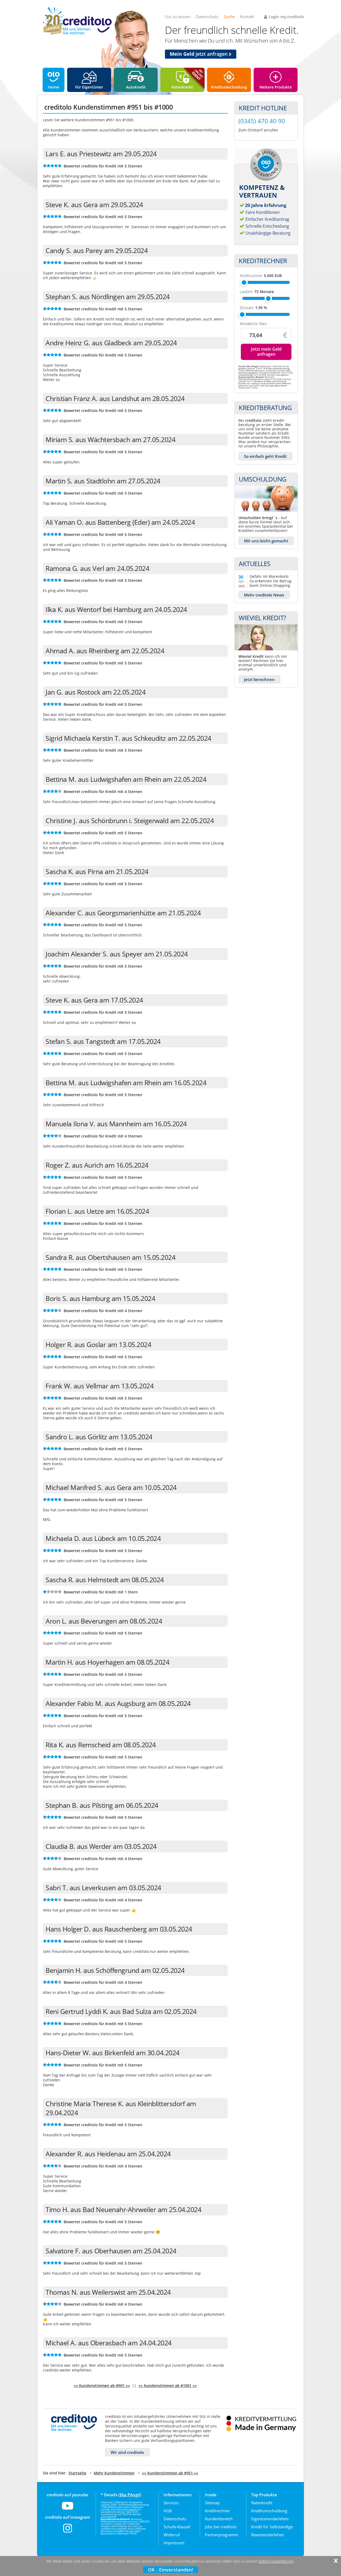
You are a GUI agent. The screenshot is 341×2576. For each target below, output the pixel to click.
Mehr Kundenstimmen (114, 2473)
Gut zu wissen (178, 17)
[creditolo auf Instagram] (68, 2531)
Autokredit (136, 87)
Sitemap (212, 2503)
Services (171, 2503)
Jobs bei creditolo (221, 2527)
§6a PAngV (130, 2495)
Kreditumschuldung (229, 87)
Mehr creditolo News (264, 595)
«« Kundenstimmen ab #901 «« (102, 2385)
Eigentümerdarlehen (270, 2519)
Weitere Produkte (276, 87)
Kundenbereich (219, 2519)
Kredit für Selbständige (272, 2527)
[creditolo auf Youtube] (68, 2509)
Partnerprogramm (222, 2535)
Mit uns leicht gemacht (266, 541)
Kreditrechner (217, 2511)
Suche (229, 17)
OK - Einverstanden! (170, 2570)
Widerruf (172, 2535)
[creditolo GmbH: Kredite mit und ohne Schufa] (77, 34)
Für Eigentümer (89, 87)
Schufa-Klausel (177, 2527)
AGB (168, 2511)
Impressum (174, 2543)
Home (54, 87)
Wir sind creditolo (127, 2452)
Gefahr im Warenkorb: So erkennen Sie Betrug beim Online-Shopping (271, 581)
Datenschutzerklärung (276, 2561)
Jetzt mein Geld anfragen (266, 352)
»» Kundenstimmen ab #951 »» (170, 2473)
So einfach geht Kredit (265, 456)
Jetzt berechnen (259, 679)
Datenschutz (207, 17)
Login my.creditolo (286, 17)
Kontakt (247, 17)
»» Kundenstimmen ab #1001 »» (168, 2385)
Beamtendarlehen (268, 2535)
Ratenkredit (182, 87)
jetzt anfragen (199, 54)
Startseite (77, 2473)
